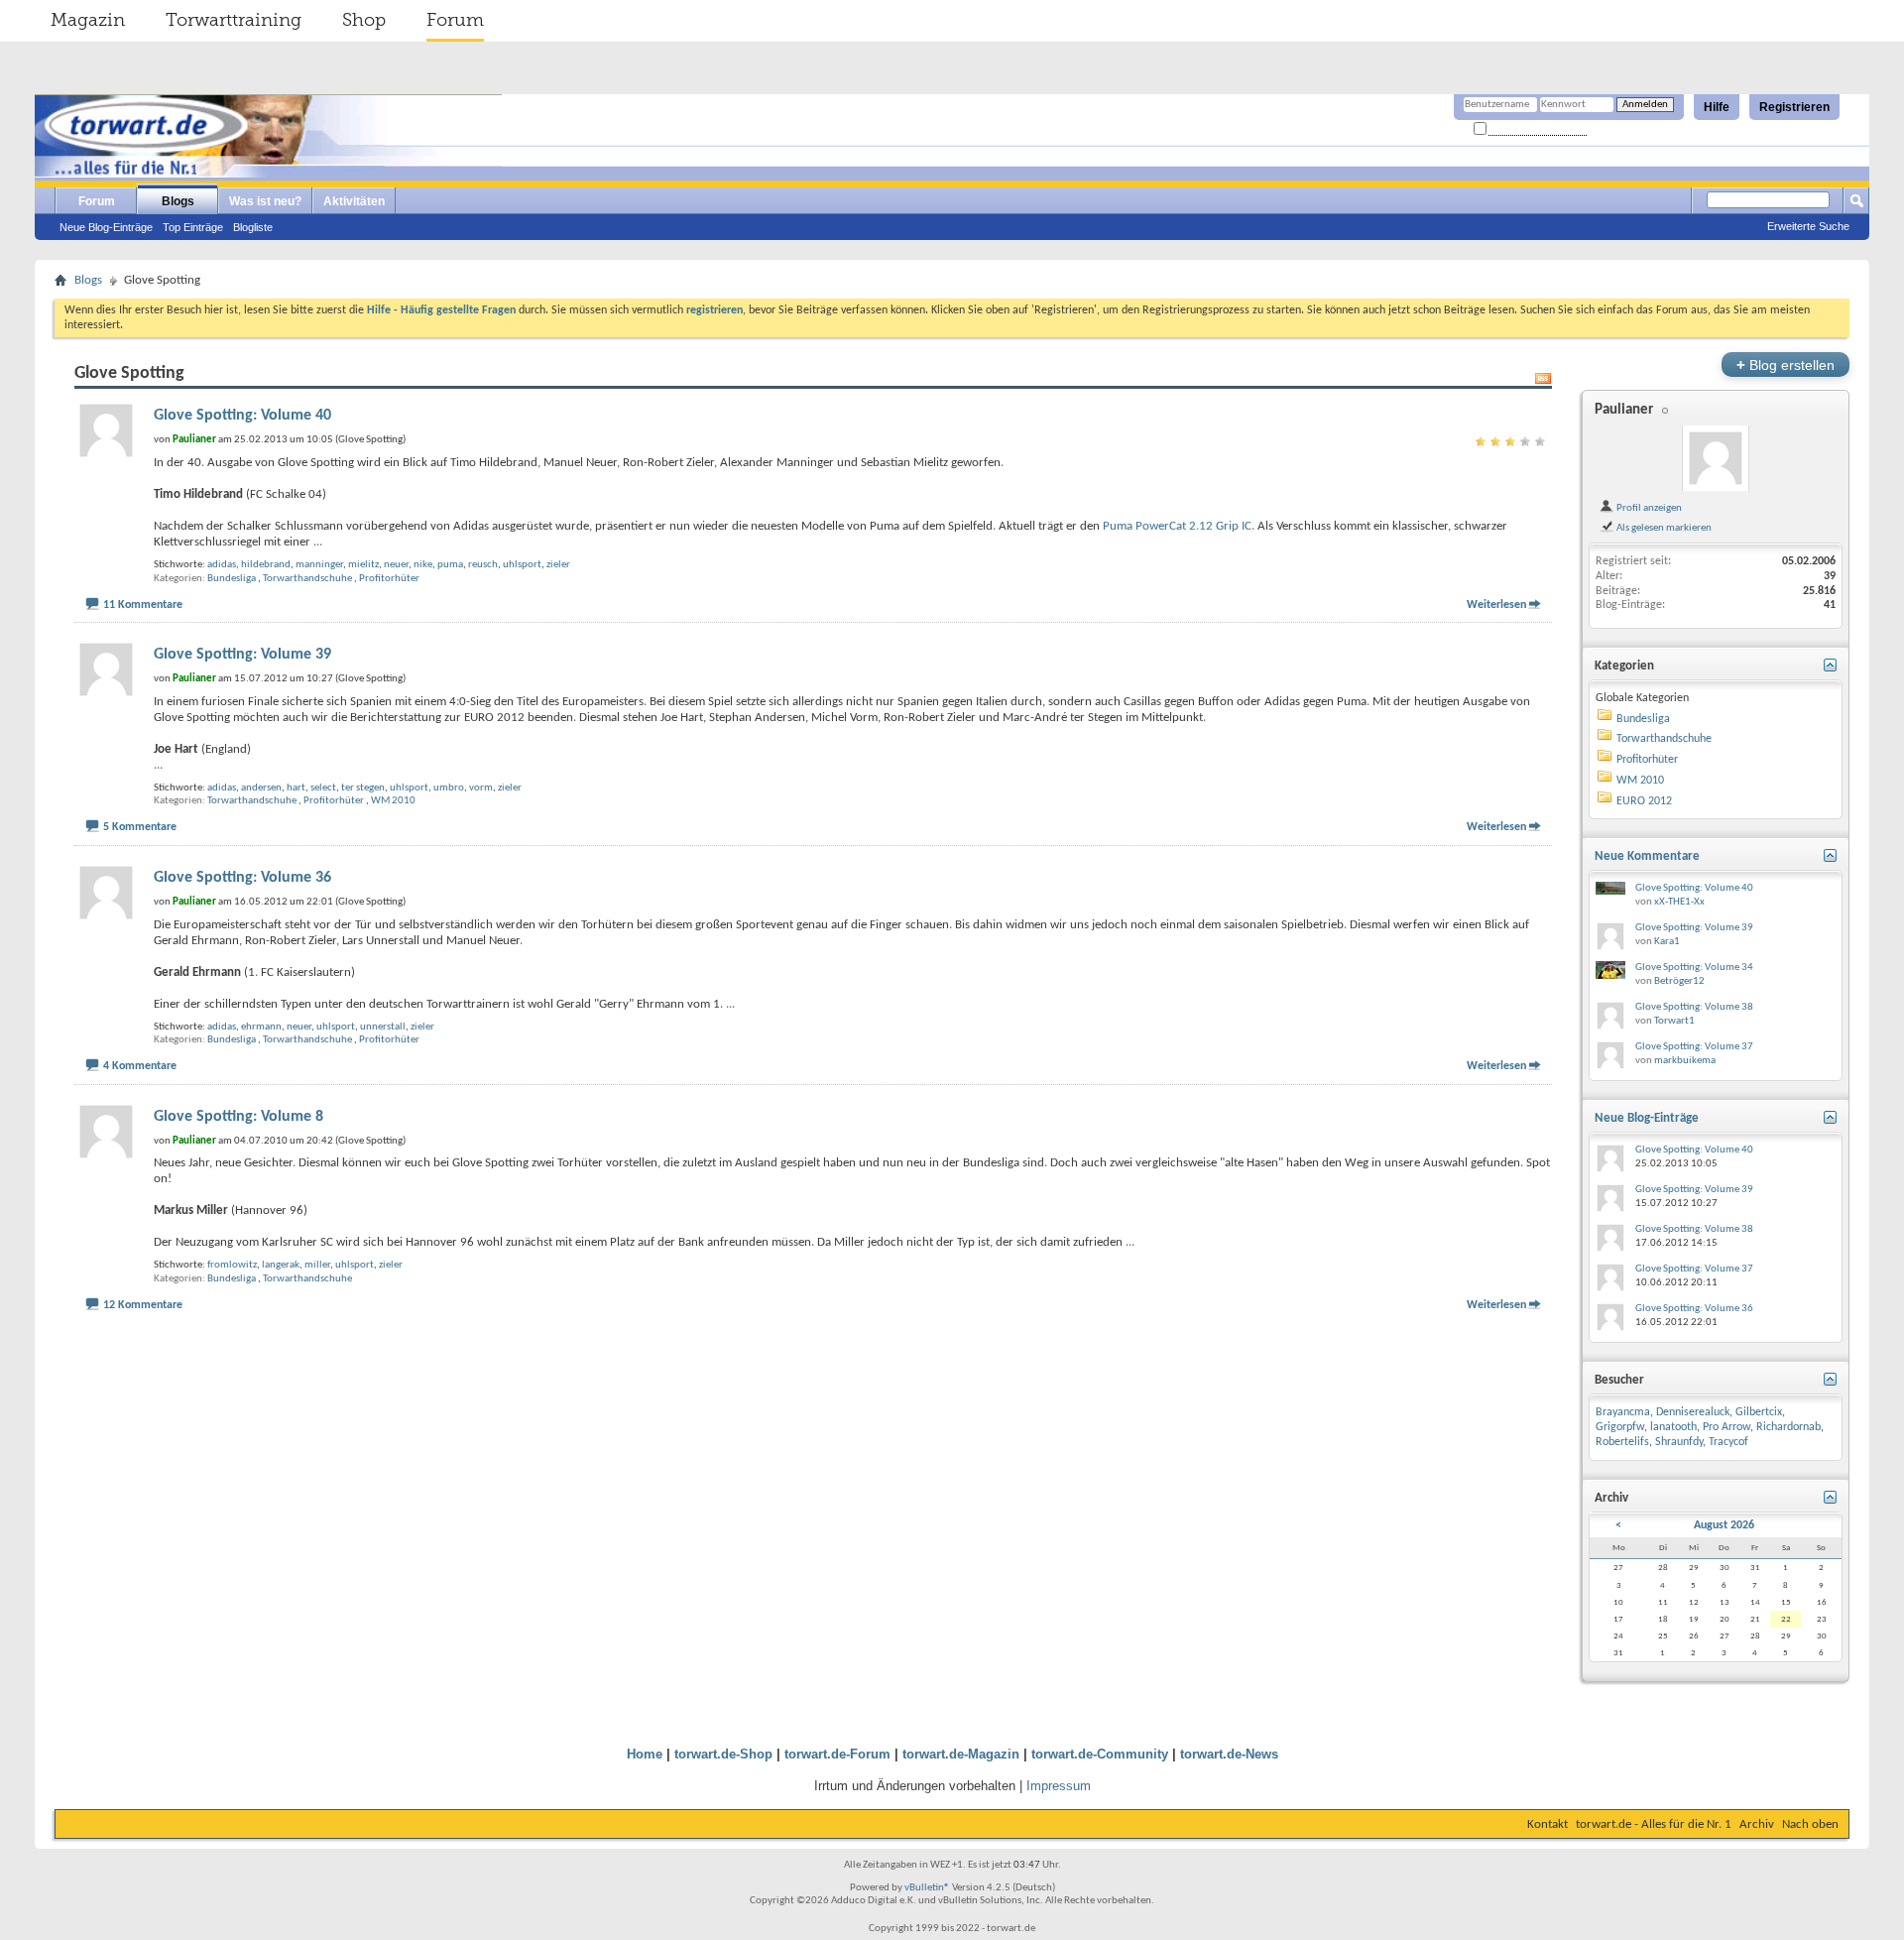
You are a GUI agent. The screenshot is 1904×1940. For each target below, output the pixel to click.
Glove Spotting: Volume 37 (1694, 1047)
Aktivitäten (354, 201)
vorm (481, 788)
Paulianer (1624, 410)
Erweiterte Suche (1808, 226)
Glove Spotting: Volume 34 (1694, 968)
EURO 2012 (1644, 801)
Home (645, 1754)
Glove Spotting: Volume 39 (242, 655)
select (323, 788)
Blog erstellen (1785, 364)
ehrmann (261, 1027)
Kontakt (1547, 1824)
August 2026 (1724, 1525)
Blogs (178, 201)
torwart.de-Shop (723, 1754)
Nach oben (1810, 1824)
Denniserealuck (1693, 1412)
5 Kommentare (140, 827)
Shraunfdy (1679, 1442)
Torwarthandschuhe (307, 579)
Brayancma (1623, 1412)
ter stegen (363, 788)
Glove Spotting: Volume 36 (242, 878)
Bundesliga (232, 579)
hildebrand (266, 565)
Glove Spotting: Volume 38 (1694, 1007)
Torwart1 (1674, 1021)
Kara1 (1667, 942)
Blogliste (253, 227)
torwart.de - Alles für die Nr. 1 (1654, 1824)
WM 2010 (393, 801)
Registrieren (1794, 107)
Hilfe (1717, 107)
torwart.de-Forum (837, 1754)
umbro (449, 788)
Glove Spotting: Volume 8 (238, 1117)
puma (450, 565)
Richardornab (1788, 1427)
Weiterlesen (1496, 605)
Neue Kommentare (1647, 856)
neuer (396, 565)
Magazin (88, 20)
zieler (558, 565)
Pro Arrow (1726, 1427)
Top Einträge (193, 227)
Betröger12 (1679, 981)
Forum (455, 20)
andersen (261, 788)
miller (317, 1265)
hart (296, 788)
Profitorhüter (389, 579)
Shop (364, 20)
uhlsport (522, 565)
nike (423, 565)
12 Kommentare (143, 1305)
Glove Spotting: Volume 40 (242, 416)
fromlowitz (232, 1265)
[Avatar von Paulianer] (1716, 458)
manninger (319, 565)
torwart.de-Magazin (961, 1754)
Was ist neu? (265, 201)
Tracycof (1728, 1442)
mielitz (363, 565)
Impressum (1059, 1786)
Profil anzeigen (1648, 508)
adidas (222, 565)
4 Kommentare (140, 1066)
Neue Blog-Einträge (106, 227)
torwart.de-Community (1100, 1754)
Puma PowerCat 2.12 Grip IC (1177, 526)
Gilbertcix (1759, 1412)
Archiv (1757, 1824)
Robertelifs (1622, 1442)
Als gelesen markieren (1663, 528)
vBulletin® (927, 1888)
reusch (483, 565)
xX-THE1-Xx (1679, 902)
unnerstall (383, 1027)
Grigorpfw (1620, 1427)
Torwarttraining (234, 20)
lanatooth (1673, 1427)
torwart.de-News (1229, 1754)
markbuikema (1685, 1061)
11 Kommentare (143, 605)
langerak (281, 1265)
